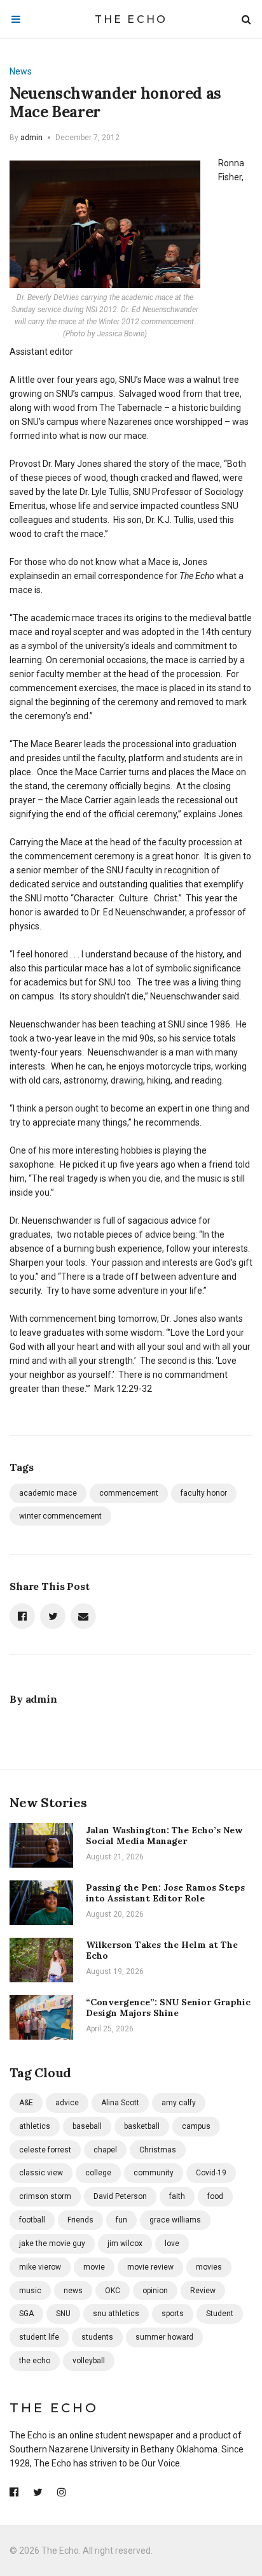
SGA (26, 2314)
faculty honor (204, 1493)
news (73, 2291)
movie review (150, 2267)
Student (220, 2314)
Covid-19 (211, 2173)
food (215, 2196)
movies (209, 2267)
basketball (142, 2126)
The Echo (131, 19)
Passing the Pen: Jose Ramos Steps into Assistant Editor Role (165, 1893)
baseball (87, 2126)
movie (94, 2267)
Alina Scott (120, 2103)
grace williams (175, 2220)
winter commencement (60, 1516)
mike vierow (40, 2267)
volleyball (89, 2361)
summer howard (164, 2337)
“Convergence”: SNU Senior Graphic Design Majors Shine (168, 2007)
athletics (35, 2126)
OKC (113, 2291)
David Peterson (120, 2196)
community (154, 2173)
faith (177, 2196)
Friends (80, 2220)
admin (31, 138)
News (21, 71)
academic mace (48, 1493)
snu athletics (116, 2314)
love (172, 2243)
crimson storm (45, 2196)
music (30, 2291)
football (32, 2220)
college (98, 2173)
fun (121, 2220)
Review (203, 2291)
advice (67, 2103)
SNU (63, 2314)
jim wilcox (125, 2243)
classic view (41, 2173)
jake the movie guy (52, 2243)
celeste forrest (45, 2150)
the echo (35, 2361)
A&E (26, 2103)
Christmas (158, 2150)
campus (196, 2126)
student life (39, 2337)
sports (173, 2314)
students (97, 2337)
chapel (105, 2150)
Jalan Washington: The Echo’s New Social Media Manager (164, 1835)
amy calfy (179, 2103)
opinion (155, 2291)
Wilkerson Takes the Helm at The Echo (162, 1950)
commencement (129, 1493)
